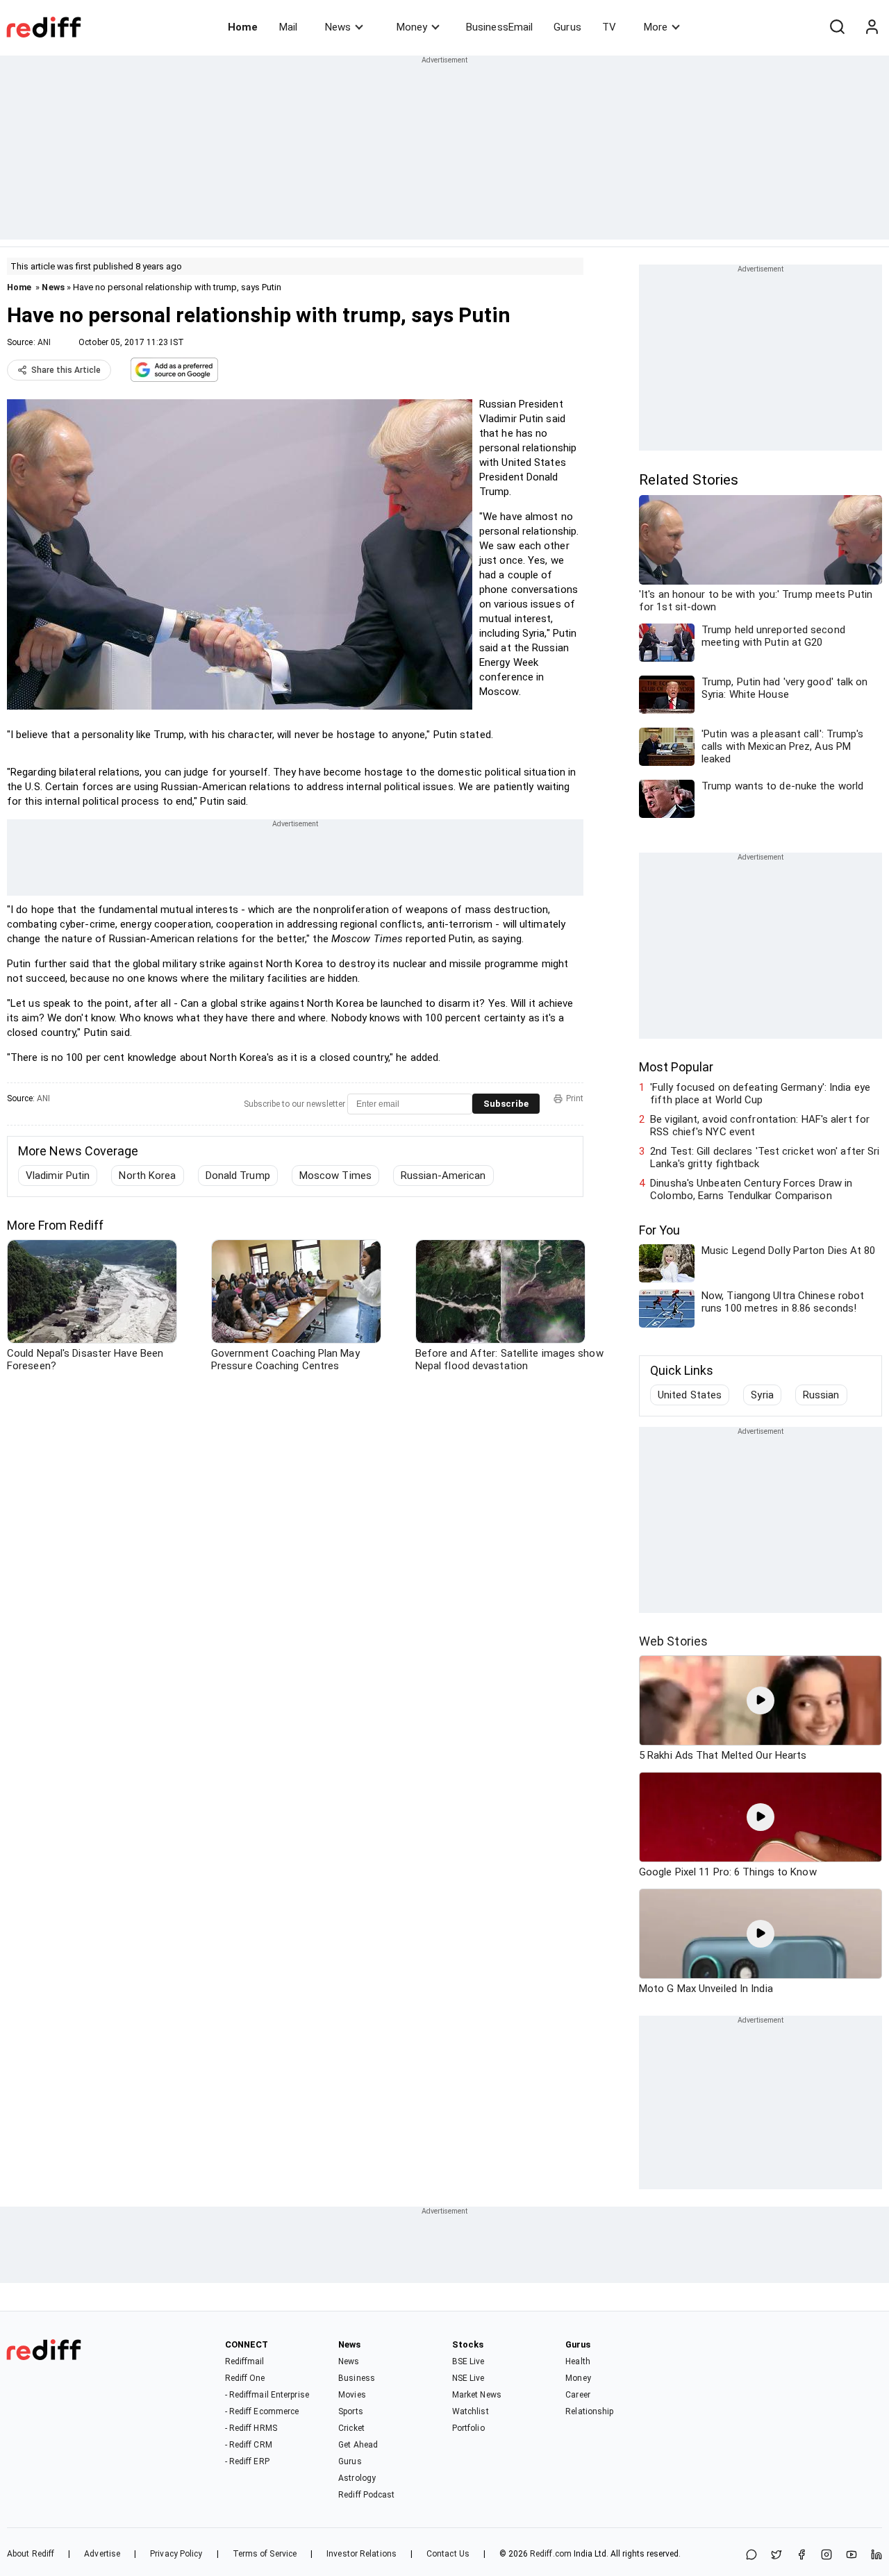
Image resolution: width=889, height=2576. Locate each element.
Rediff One (245, 2378)
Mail (288, 27)
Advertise (102, 2554)
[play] (761, 1700)
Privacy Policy (176, 2554)
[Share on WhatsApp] (751, 2556)
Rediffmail (245, 2361)
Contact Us (448, 2554)
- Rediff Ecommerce (262, 2411)
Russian (821, 1395)
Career (578, 2395)
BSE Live (468, 2361)
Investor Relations (362, 2554)
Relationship (589, 2411)
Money (412, 27)
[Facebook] (801, 2556)
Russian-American (443, 1176)
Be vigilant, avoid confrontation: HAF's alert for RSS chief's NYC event (760, 1126)
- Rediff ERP (247, 2461)
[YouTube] (851, 2556)
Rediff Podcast (366, 2495)
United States (690, 1395)
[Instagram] (826, 2556)
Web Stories (673, 1641)
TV (609, 27)
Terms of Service (265, 2554)
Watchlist (471, 2411)
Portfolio (468, 2428)
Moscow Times (335, 1176)
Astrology (357, 2478)
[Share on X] (776, 2556)
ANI (44, 342)
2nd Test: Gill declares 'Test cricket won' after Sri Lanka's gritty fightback (765, 1157)
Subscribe (506, 1104)
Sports (351, 2411)
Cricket (351, 2428)
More (656, 27)
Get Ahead (358, 2445)
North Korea (147, 1176)
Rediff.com (551, 2554)
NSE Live (468, 2378)
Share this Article (66, 370)
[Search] (837, 27)
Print (575, 1098)
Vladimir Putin (58, 1176)
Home (243, 27)
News (338, 27)
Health (578, 2361)
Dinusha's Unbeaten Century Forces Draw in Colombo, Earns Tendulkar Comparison (751, 1189)
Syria (762, 1395)
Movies (352, 2395)
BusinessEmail (499, 27)
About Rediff (31, 2554)
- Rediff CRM (249, 2445)
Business (357, 2378)
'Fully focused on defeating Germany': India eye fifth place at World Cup (760, 1094)
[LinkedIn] (876, 2556)
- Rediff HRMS (251, 2428)
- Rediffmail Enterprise (267, 2395)
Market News (477, 2395)
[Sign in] (872, 27)
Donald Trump (238, 1176)
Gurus (567, 27)
